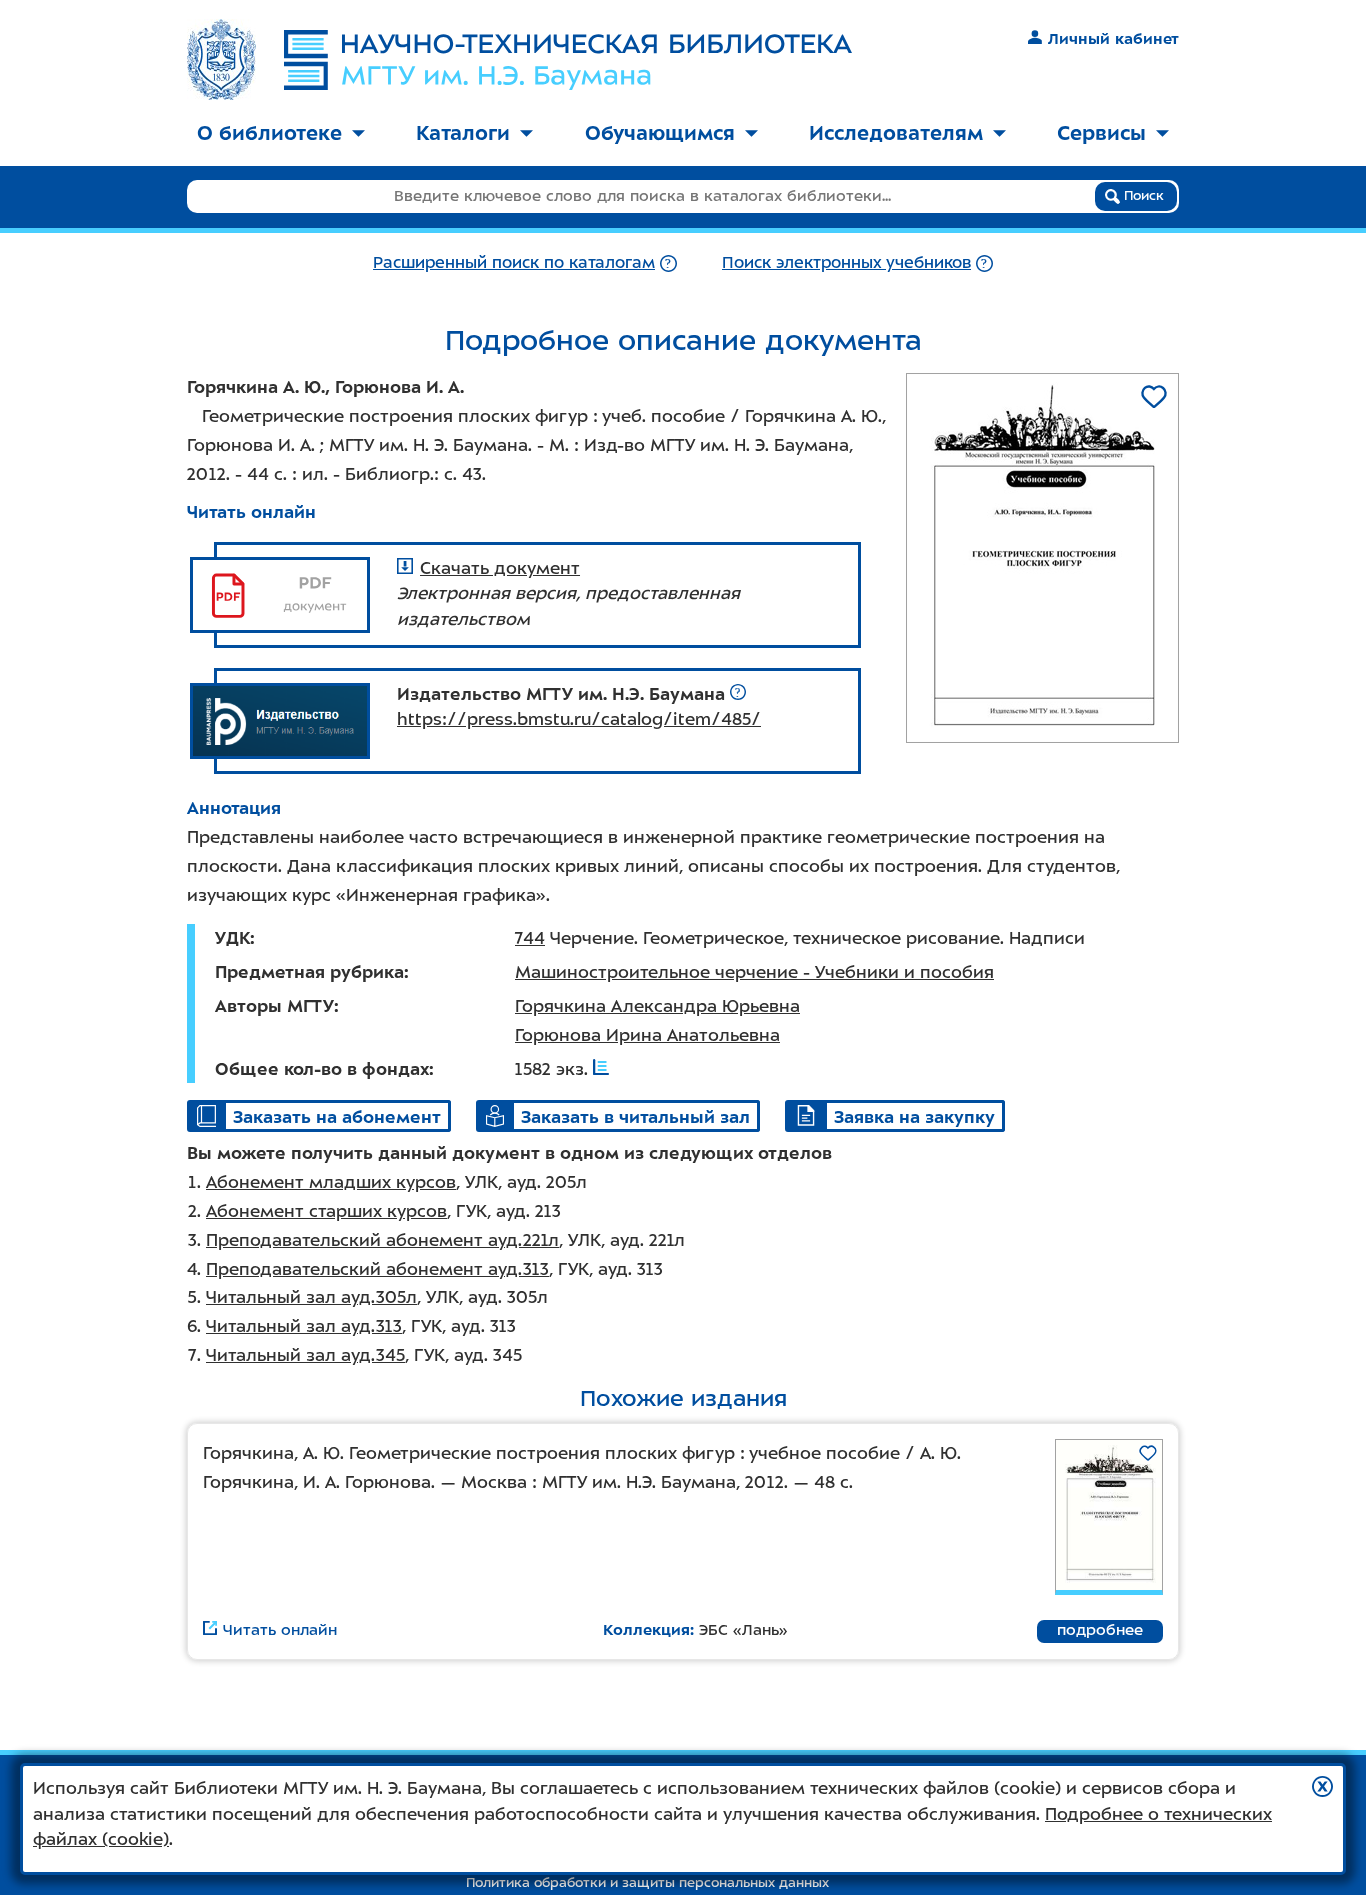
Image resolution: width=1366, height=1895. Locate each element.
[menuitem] (281, 134)
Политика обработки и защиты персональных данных (647, 1882)
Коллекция (646, 1630)
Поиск (1142, 195)
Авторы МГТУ (274, 1006)
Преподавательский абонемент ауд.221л (382, 1240)
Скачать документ (500, 568)
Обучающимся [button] (660, 133)
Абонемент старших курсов (326, 1211)
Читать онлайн (251, 512)
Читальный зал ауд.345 (305, 1355)
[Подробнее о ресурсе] (738, 694)
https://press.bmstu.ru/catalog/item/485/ (579, 719)
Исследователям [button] (896, 133)
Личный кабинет (1113, 39)
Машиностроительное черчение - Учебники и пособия (754, 972)
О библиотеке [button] (269, 133)
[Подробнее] (668, 262)
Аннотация (234, 808)
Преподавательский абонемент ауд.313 (377, 1269)
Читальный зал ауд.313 (304, 1326)
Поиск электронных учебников (846, 262)
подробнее (1100, 1630)
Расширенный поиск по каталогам (514, 262)
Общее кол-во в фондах (322, 1069)
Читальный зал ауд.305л (311, 1297)
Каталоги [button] (463, 133)
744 (530, 938)
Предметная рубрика (309, 972)
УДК (232, 938)
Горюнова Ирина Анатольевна (647, 1035)
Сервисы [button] (1101, 133)
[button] (1322, 1786)
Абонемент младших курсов (331, 1182)
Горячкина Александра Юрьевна (657, 1006)
